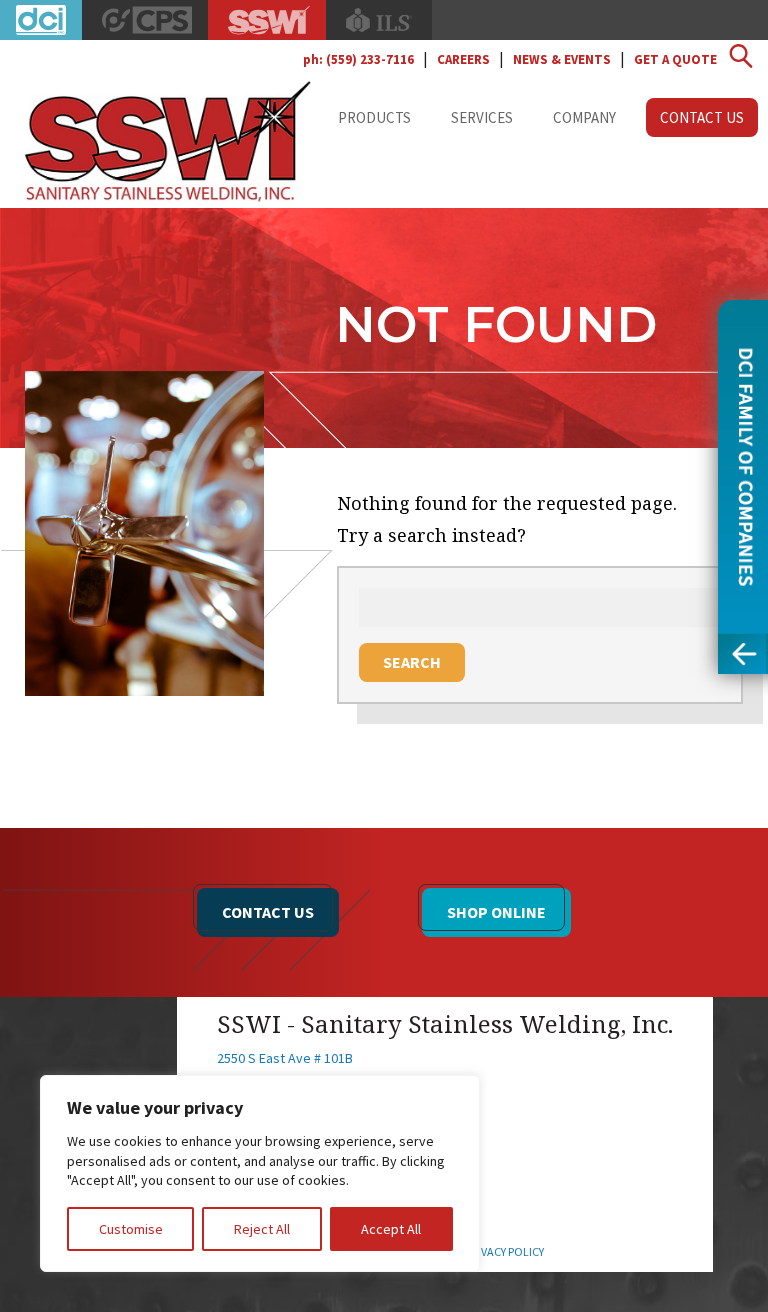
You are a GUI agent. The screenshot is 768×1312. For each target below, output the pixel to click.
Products (374, 117)
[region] (260, 1173)
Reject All (262, 1229)
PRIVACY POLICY (505, 1251)
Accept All (391, 1229)
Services (482, 117)
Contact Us (702, 117)
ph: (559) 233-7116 (358, 59)
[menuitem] (374, 117)
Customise (131, 1229)
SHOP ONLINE (496, 912)
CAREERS (463, 59)
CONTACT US (268, 912)
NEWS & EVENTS (562, 59)
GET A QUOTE (675, 59)
